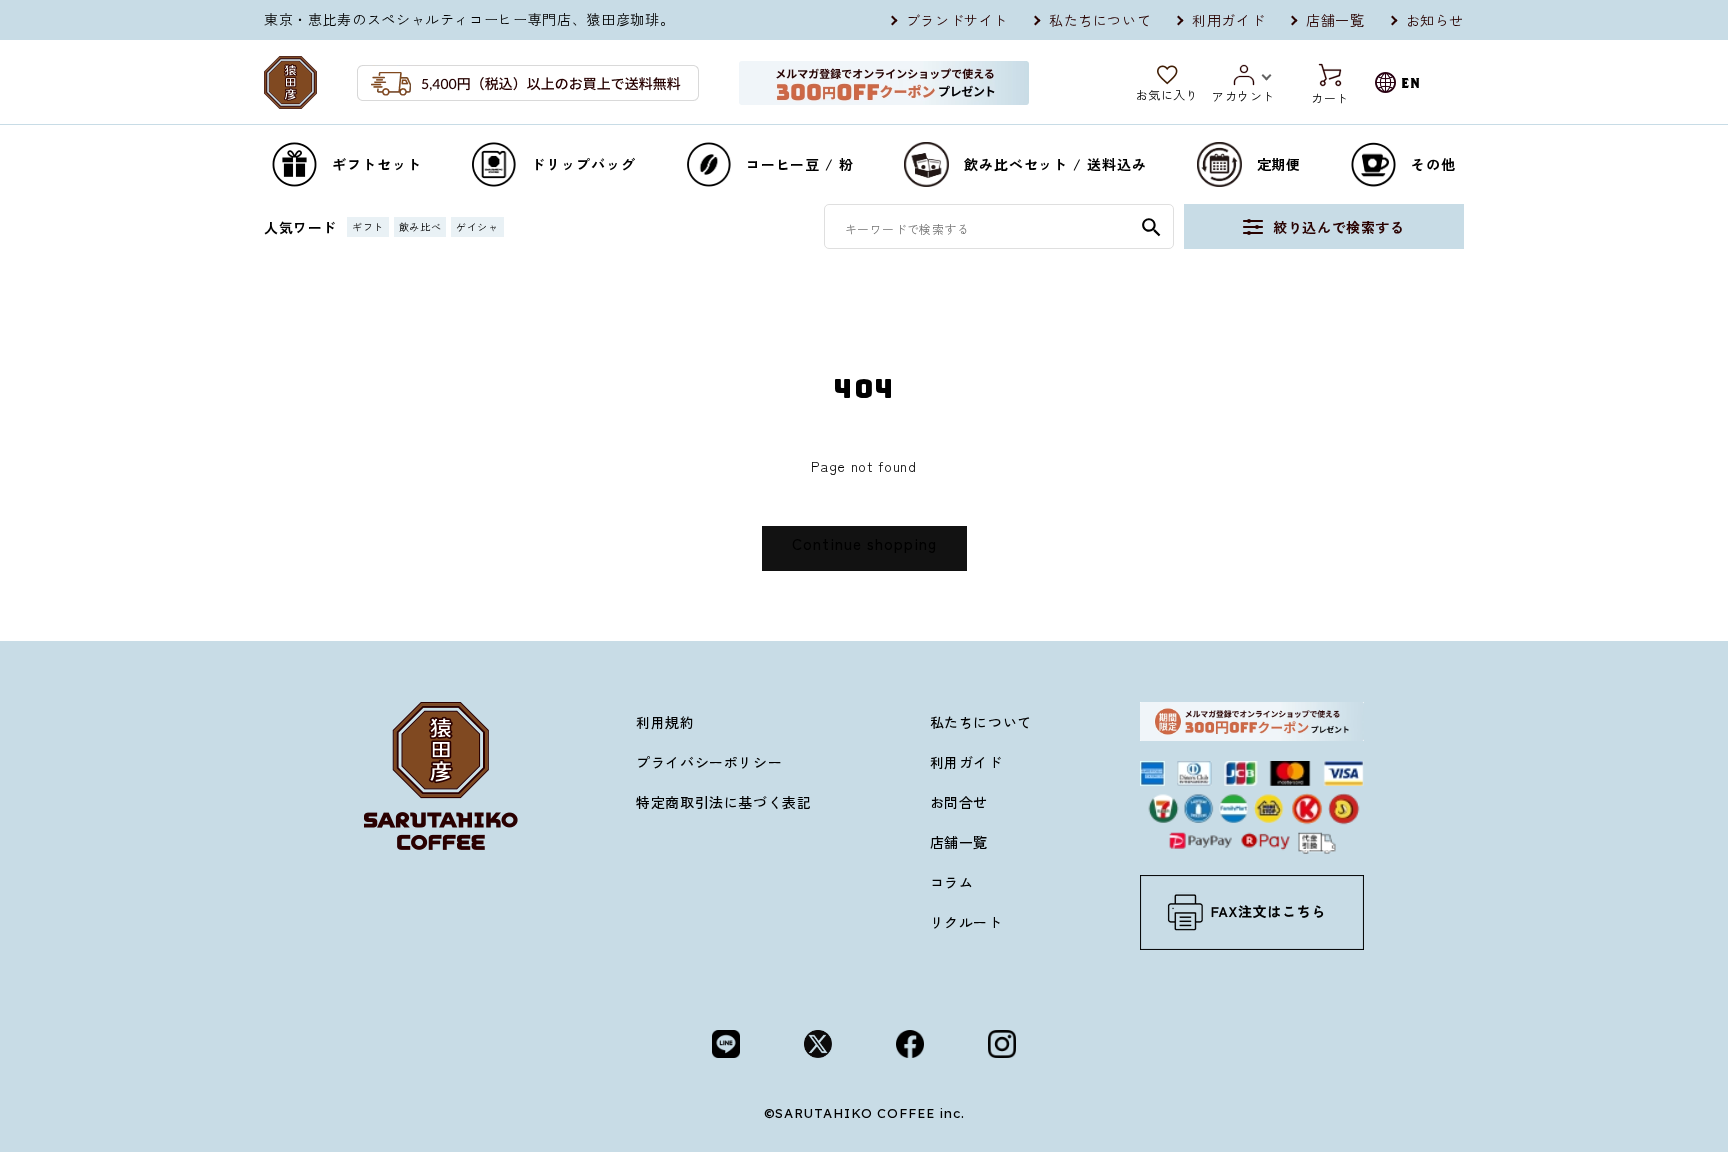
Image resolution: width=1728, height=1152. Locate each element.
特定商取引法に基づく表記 (723, 802)
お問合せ (959, 802)
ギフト (368, 226)
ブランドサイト (957, 20)
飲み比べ (420, 226)
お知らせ (1435, 20)
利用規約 (665, 722)
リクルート (966, 922)
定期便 (1279, 164)
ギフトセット (376, 164)
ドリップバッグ (583, 164)
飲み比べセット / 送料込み (1055, 164)
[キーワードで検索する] (1151, 227)
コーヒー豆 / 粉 (800, 164)
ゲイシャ (477, 226)
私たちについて (1100, 20)
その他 (1433, 164)
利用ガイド (1228, 20)
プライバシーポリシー (709, 762)
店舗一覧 (1335, 20)
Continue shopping (864, 543)
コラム (952, 882)
